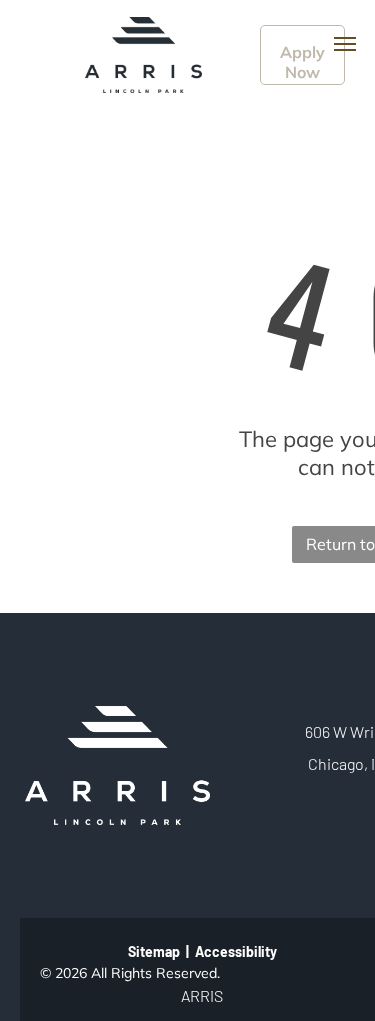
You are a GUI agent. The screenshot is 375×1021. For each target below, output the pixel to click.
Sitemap (154, 951)
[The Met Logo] (143, 27)
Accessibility (236, 951)
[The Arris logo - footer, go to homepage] (117, 716)
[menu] (345, 44)
